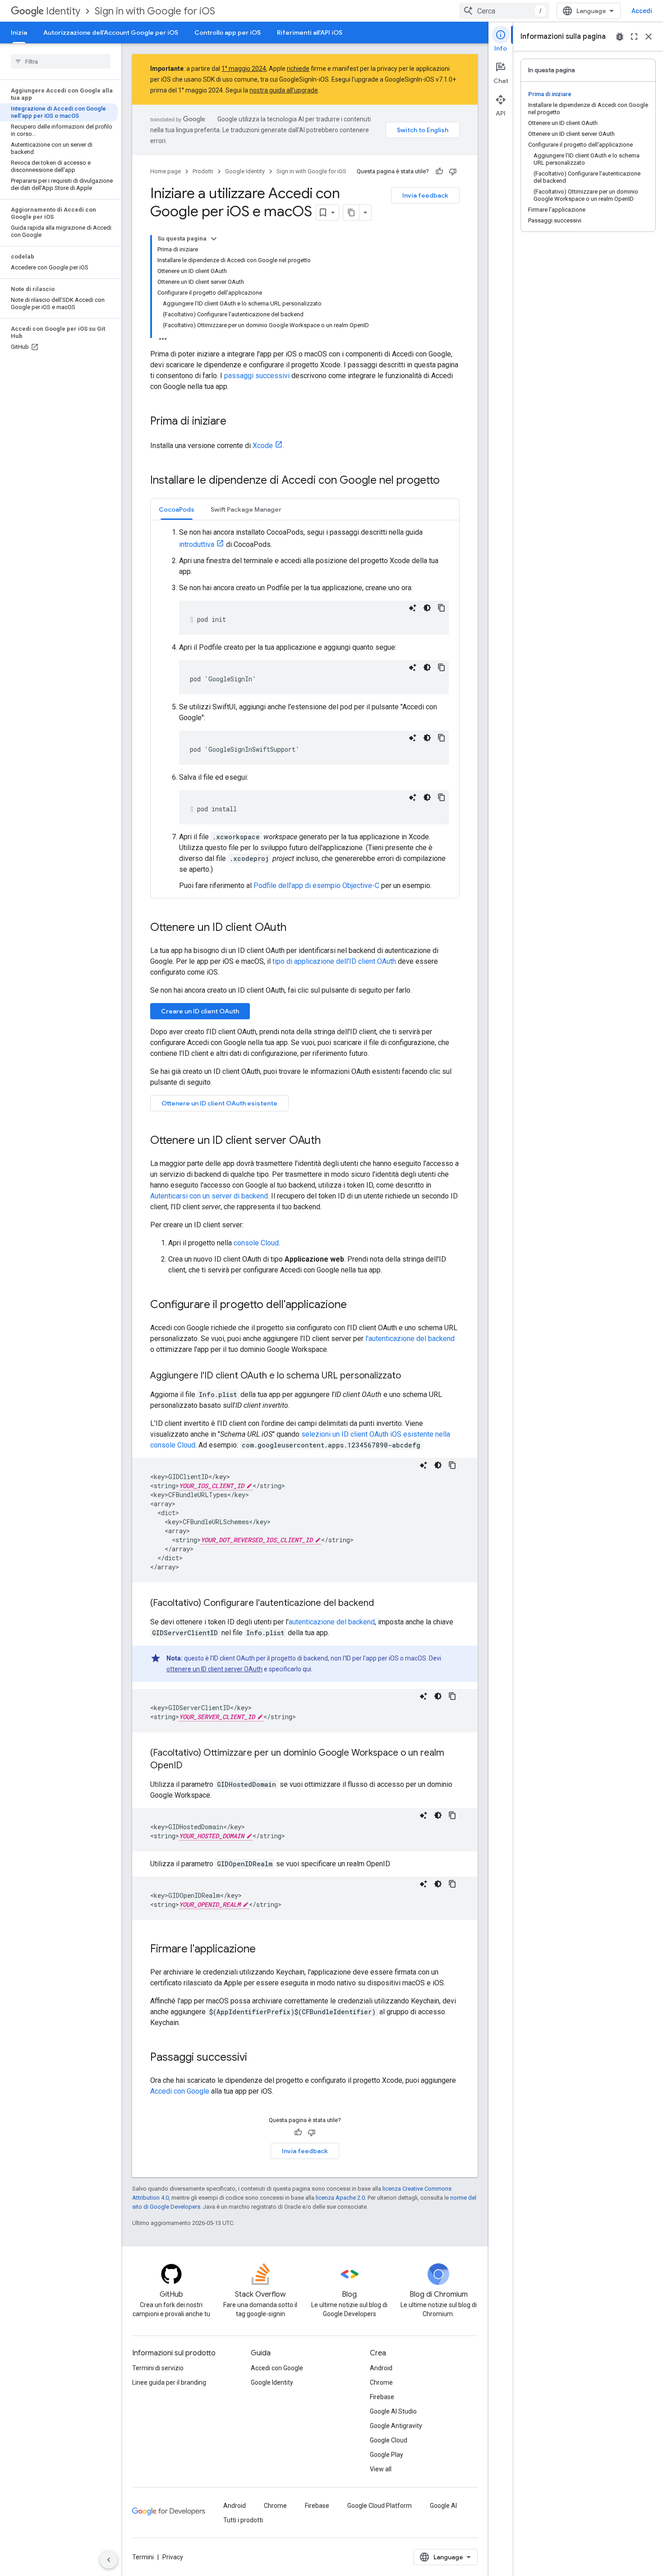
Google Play (387, 2455)
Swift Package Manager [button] (246, 509)
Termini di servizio (158, 2368)
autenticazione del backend (332, 1622)
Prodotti (203, 171)
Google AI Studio (393, 2411)
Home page (166, 171)
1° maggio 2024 (244, 69)
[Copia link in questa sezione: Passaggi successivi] (256, 2058)
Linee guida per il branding (169, 2382)
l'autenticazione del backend (410, 1339)
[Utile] (439, 171)
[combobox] (504, 11)
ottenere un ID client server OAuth (214, 1669)
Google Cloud (389, 2440)
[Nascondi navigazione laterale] (109, 2560)
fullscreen (634, 37)
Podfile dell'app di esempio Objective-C (316, 886)
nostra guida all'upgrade (284, 90)
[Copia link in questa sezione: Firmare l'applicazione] (265, 1950)
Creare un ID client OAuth (200, 1011)
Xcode (263, 446)
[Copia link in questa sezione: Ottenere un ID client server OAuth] (330, 1141)
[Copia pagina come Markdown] (351, 213)
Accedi (642, 11)
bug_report (620, 37)
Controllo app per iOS (228, 32)
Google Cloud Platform (380, 2506)
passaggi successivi (257, 376)
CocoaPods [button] (177, 509)
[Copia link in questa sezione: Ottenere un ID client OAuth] (295, 928)
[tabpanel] (305, 709)
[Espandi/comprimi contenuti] (214, 239)
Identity (63, 11)
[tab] (177, 509)
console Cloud (256, 1243)
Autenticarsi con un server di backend (209, 1196)
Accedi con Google (180, 2091)
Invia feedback (425, 195)
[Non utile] (453, 171)
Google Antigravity (396, 2426)
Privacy (173, 2557)
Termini (143, 2557)
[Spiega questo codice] (413, 608)
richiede (298, 69)
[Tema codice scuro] (427, 608)
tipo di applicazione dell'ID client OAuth (334, 961)
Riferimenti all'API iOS (310, 32)
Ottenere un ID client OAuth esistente (219, 1103)
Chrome (381, 2382)
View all (381, 2469)
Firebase (382, 2397)
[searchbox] (61, 61)
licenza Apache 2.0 (340, 2198)
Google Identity (245, 171)
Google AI (443, 2506)
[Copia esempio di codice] (442, 608)
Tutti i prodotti (243, 2520)
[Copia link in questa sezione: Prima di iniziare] (235, 422)
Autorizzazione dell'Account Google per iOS (111, 32)
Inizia (19, 32)
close (649, 37)
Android (381, 2368)
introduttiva (197, 544)
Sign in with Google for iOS (155, 11)
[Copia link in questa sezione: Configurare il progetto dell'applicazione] (356, 1305)
